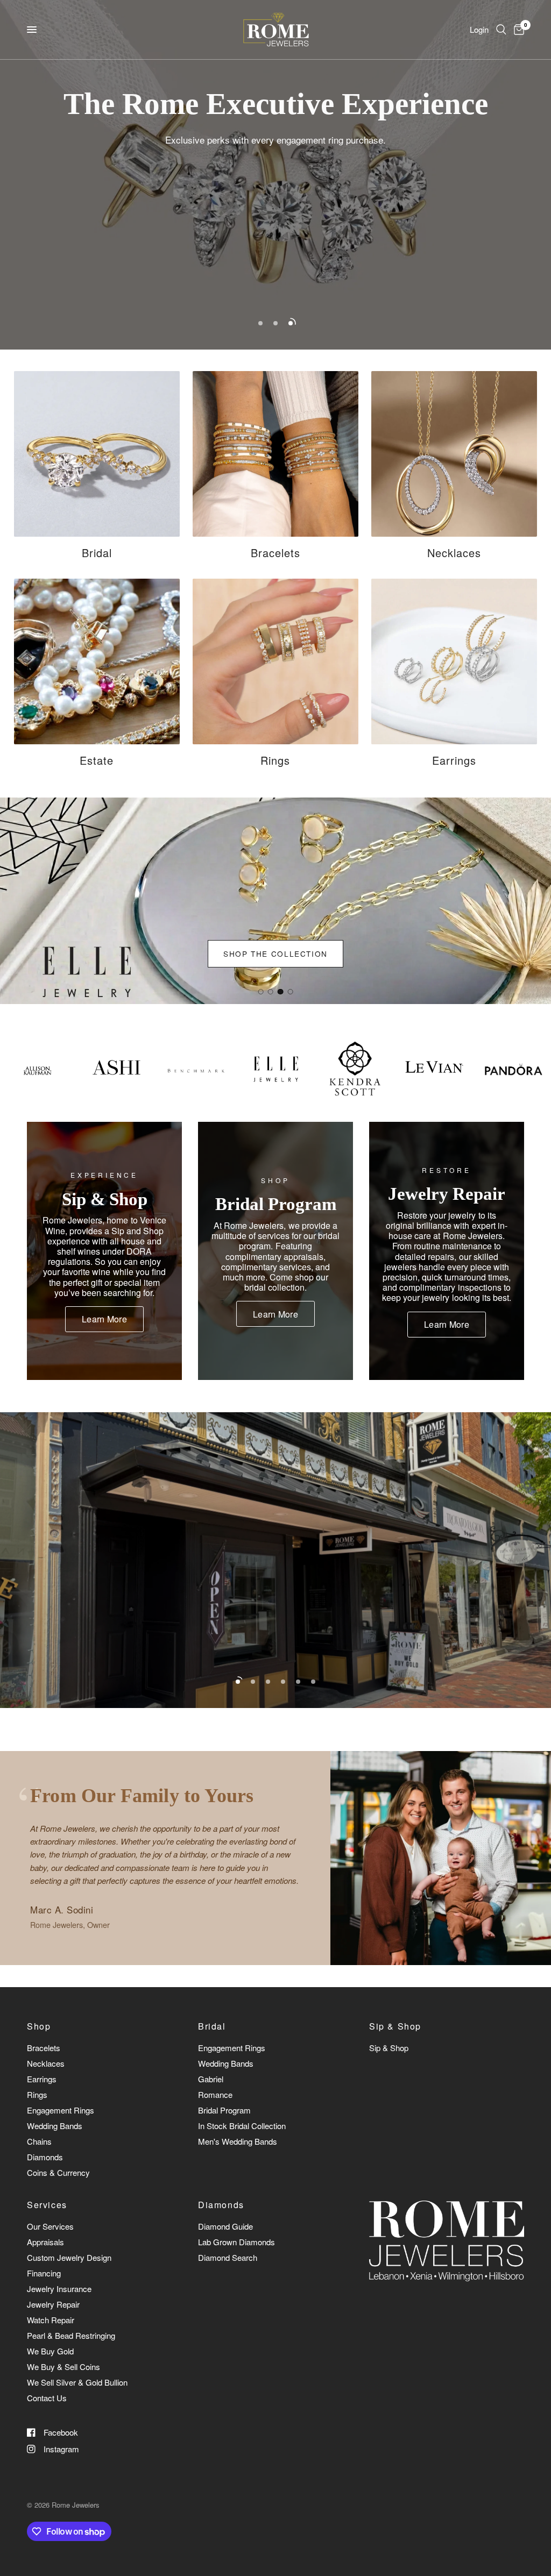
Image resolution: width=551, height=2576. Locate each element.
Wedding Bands (55, 2126)
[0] (517, 30)
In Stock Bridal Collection (242, 2126)
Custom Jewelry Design (69, 2257)
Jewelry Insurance (59, 2289)
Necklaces (46, 2063)
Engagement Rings (61, 2110)
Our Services (50, 2226)
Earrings (42, 2079)
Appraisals (45, 2242)
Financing (44, 2273)
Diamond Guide (225, 2226)
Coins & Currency (58, 2172)
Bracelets (44, 2048)
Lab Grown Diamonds (236, 2242)
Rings (37, 2094)
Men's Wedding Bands (238, 2141)
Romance (215, 2094)
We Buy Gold (50, 2351)
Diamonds (45, 2157)
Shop (39, 2026)
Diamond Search (228, 2257)
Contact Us (47, 2398)
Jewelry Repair (53, 2304)
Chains (39, 2141)
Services (47, 2205)
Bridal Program (224, 2110)
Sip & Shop (395, 2026)
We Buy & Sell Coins (63, 2367)
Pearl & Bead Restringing (71, 2335)
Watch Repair (51, 2320)
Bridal (212, 2026)
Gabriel (211, 2079)
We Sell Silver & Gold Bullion (77, 2382)
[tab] (260, 992)
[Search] (501, 30)
